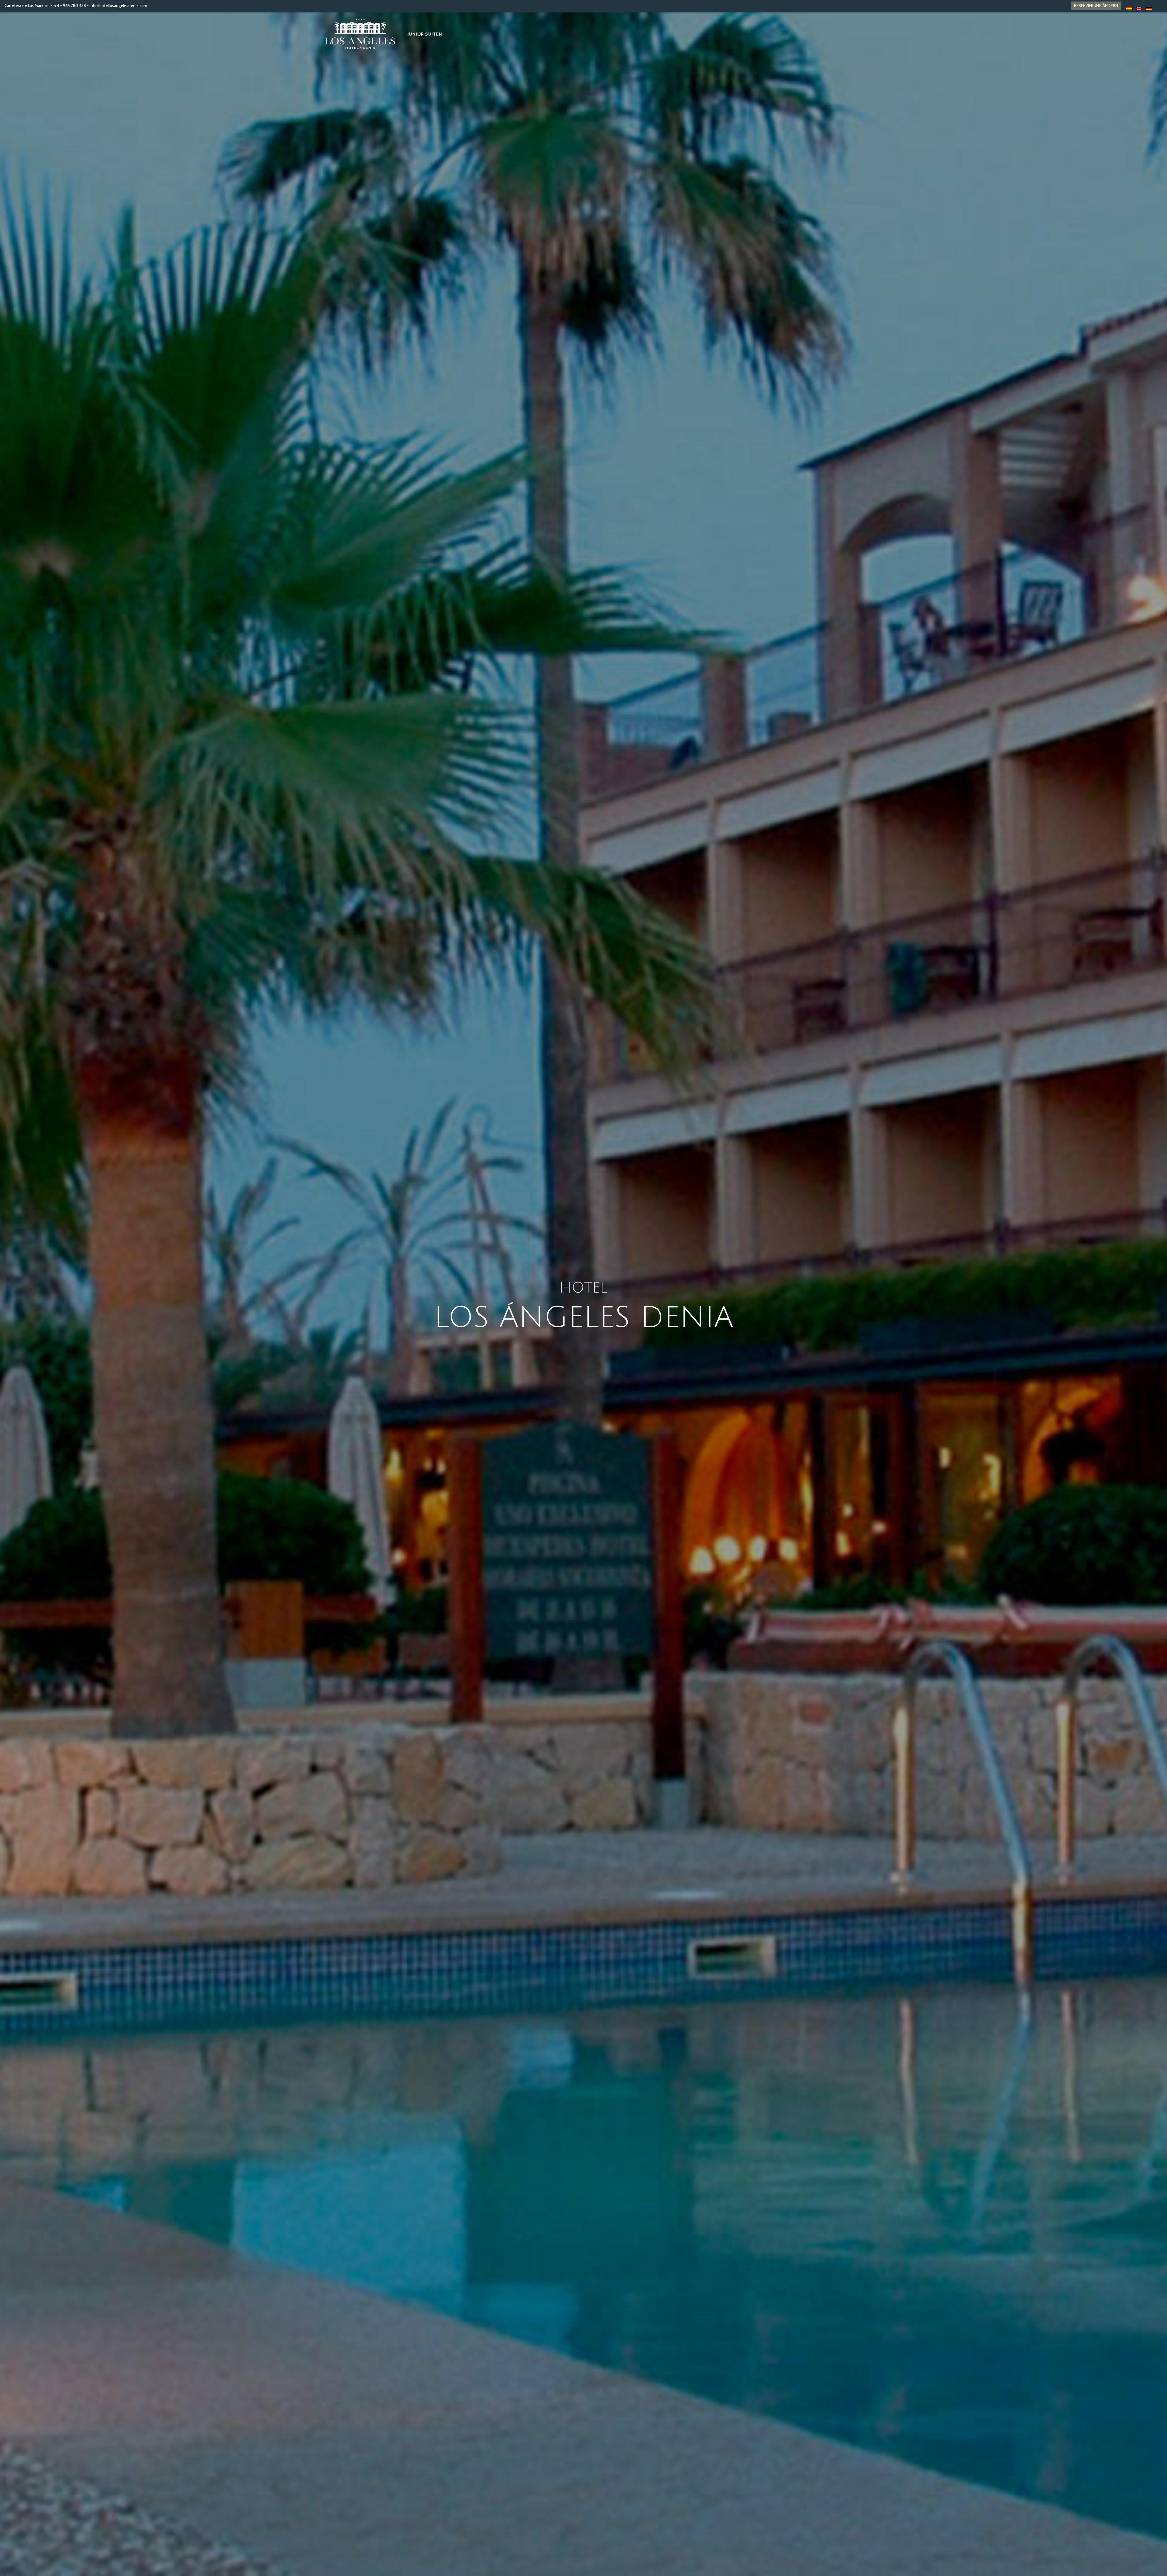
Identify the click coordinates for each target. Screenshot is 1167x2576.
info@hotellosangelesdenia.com (118, 5)
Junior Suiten (425, 34)
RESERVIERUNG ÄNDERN (1096, 5)
